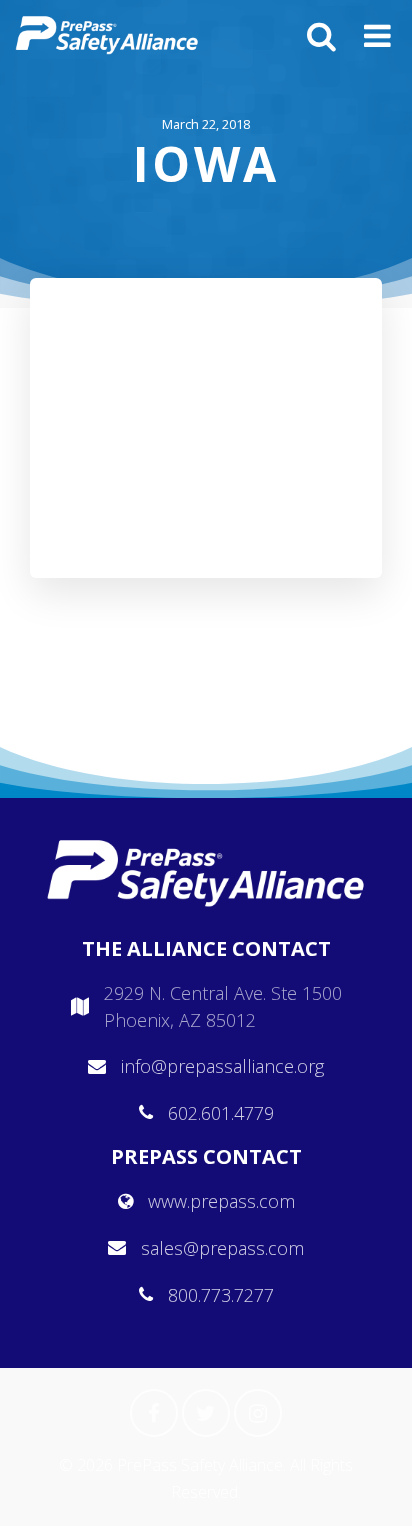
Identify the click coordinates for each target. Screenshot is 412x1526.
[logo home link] (107, 35)
